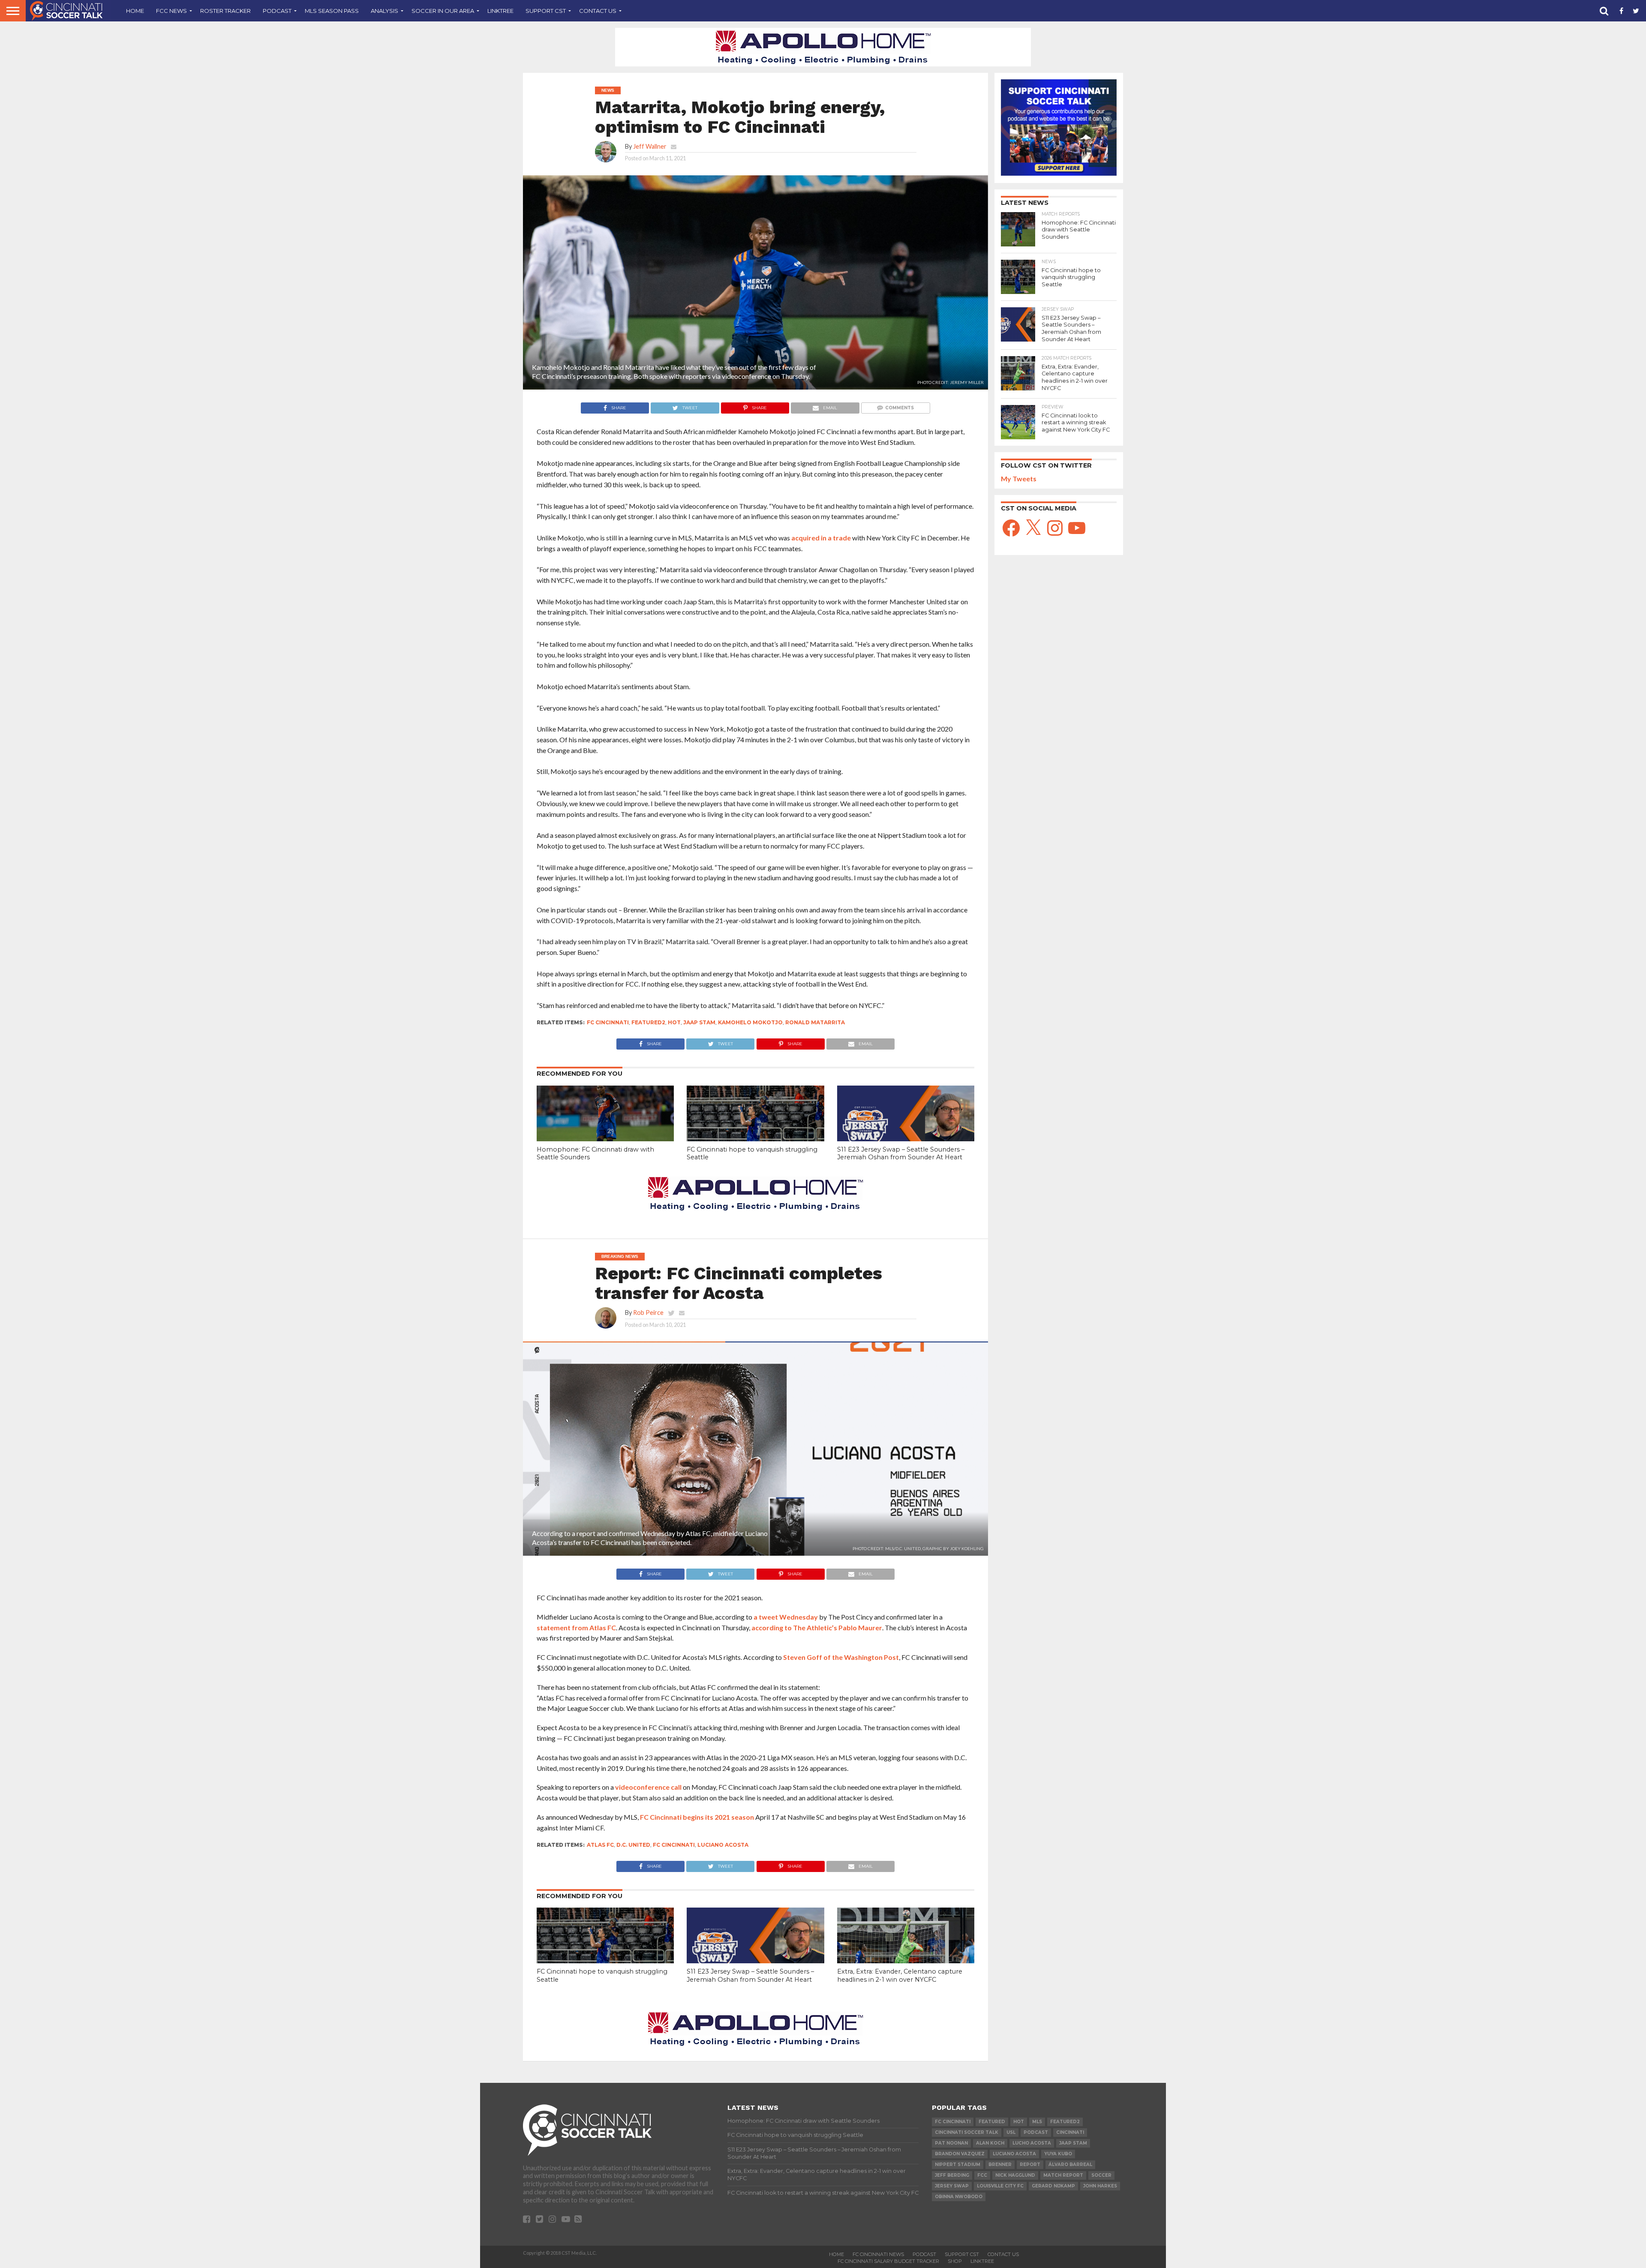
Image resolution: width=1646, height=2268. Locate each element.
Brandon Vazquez (960, 2154)
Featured (992, 2122)
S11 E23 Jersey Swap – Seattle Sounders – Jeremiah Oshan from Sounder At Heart (901, 1153)
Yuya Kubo (1058, 2154)
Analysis (384, 11)
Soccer (1101, 2175)
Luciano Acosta (723, 1845)
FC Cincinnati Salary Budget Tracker (888, 2261)
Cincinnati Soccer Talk (967, 2132)
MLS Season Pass (332, 11)
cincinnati (1070, 2132)
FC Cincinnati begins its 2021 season (697, 1817)
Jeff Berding (952, 2175)
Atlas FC (600, 1845)
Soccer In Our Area (443, 11)
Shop (955, 2261)
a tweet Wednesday (786, 1617)
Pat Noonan (951, 2143)
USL (1011, 2132)
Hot (674, 1022)
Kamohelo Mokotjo (750, 1022)
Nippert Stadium (958, 2164)
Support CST (546, 11)
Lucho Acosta (1032, 2143)
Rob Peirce (648, 1312)
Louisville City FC (1000, 2186)
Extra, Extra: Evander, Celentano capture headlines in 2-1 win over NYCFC (900, 1975)
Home (135, 11)
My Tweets (1019, 478)
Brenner (1000, 2164)
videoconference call (648, 1787)
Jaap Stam (699, 1022)
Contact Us (598, 11)
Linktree (500, 11)
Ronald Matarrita (815, 1022)
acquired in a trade (821, 538)
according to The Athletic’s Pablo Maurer (817, 1627)
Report (1030, 2164)
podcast (1036, 2132)
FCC (982, 2175)
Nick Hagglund (1015, 2175)
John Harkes (1100, 2186)
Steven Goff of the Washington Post (841, 1657)
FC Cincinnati (608, 1022)
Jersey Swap (952, 2186)
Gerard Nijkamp (1053, 2186)
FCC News (171, 11)
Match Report (1063, 2175)
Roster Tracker (225, 11)
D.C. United (633, 1845)
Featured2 (648, 1022)
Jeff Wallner (650, 146)
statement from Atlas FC (576, 1627)
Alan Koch (990, 2143)
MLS (1037, 2122)
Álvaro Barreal (1070, 2164)
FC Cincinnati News (878, 2254)
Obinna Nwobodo (959, 2197)
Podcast (277, 11)
